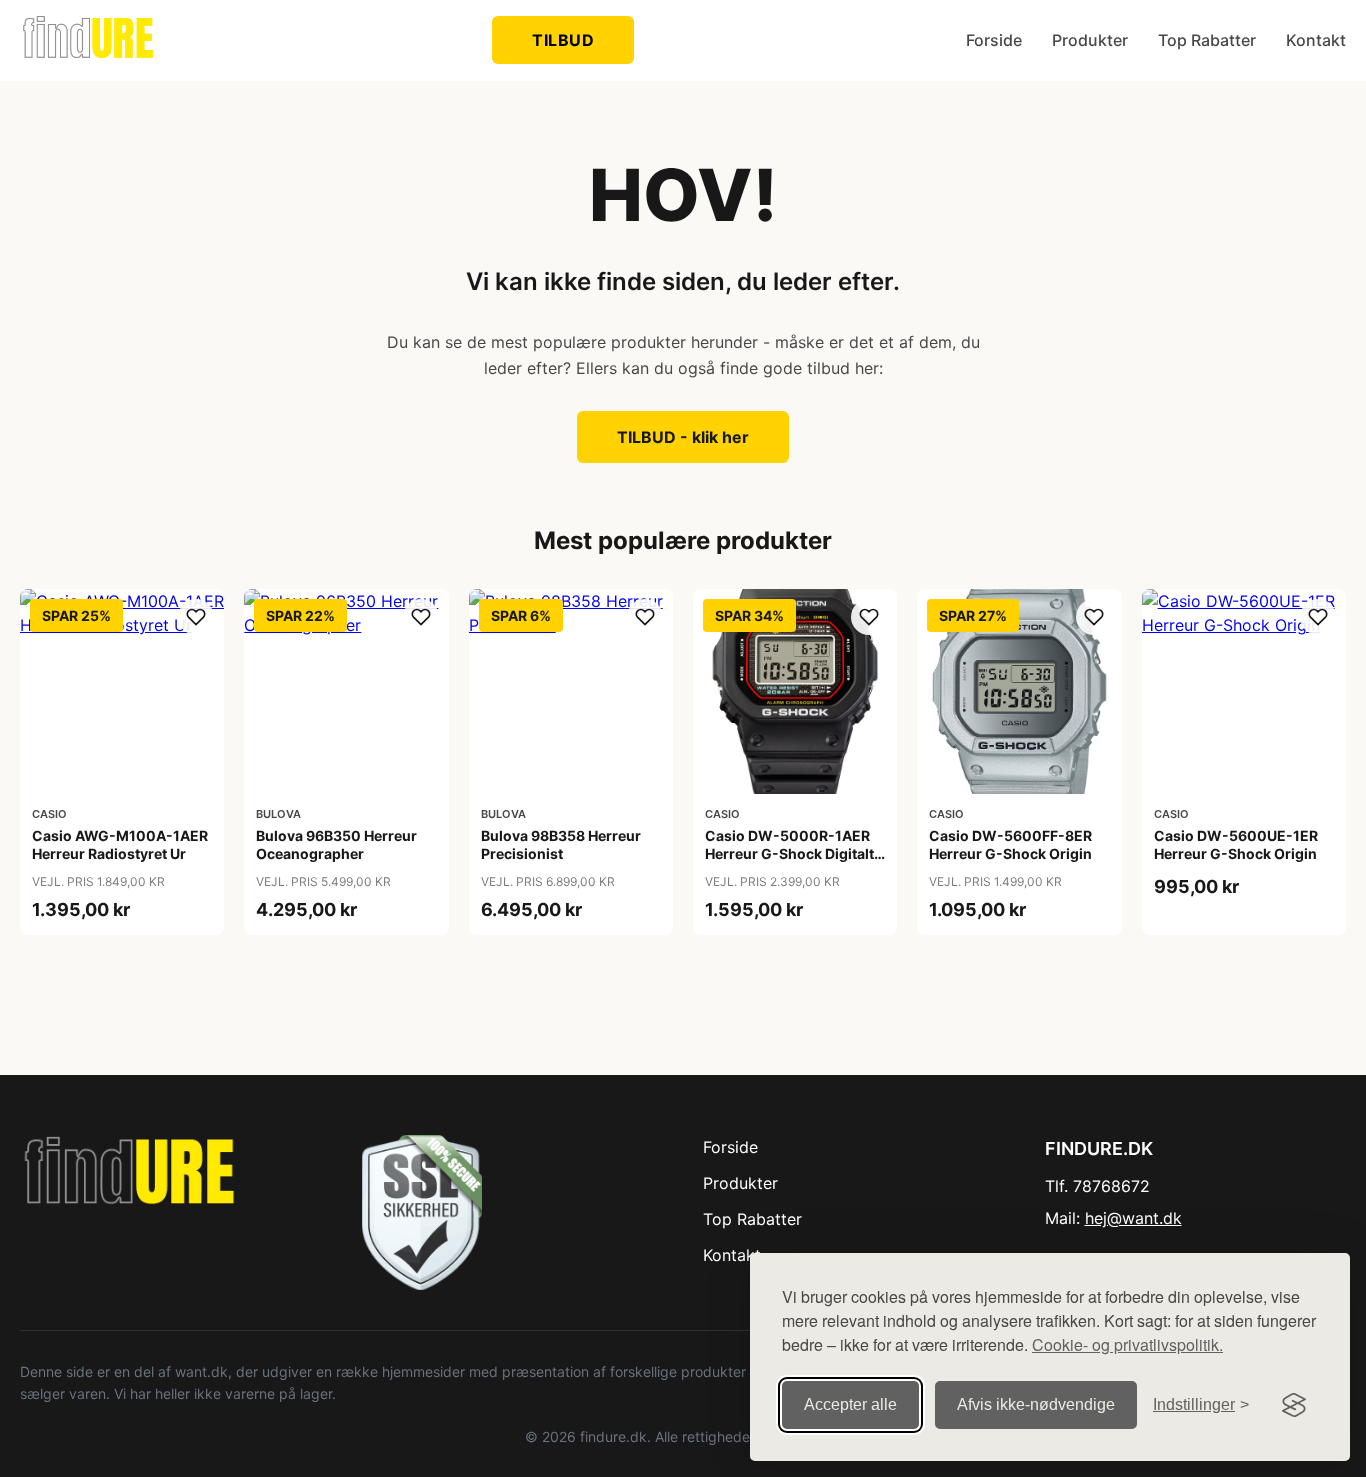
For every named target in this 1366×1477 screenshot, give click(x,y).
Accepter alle (850, 1404)
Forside (994, 40)
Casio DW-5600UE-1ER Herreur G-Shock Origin (1236, 844)
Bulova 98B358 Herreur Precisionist (561, 844)
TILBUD (563, 40)
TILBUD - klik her (683, 437)
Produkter (1090, 40)
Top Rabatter (1207, 40)
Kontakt (1316, 40)
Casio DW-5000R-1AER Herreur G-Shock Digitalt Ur (789, 853)
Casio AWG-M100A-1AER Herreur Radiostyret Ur (120, 844)
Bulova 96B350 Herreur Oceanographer (336, 844)
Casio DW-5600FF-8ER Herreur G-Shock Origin (1010, 844)
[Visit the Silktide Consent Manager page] (1294, 1405)
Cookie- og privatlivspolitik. (1127, 1344)
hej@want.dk (1133, 1218)
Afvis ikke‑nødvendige (1036, 1404)
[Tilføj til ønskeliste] (196, 617)
